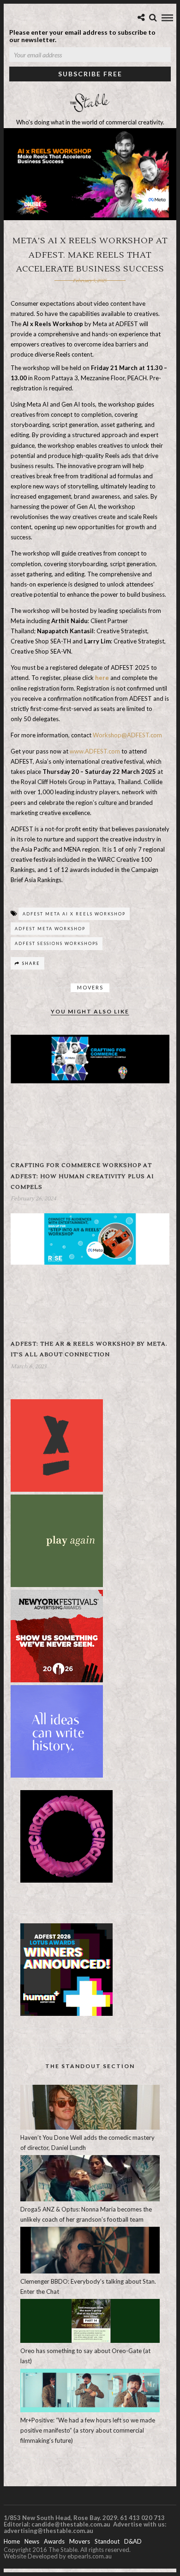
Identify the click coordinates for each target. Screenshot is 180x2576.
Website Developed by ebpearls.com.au (58, 2556)
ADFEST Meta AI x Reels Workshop (74, 914)
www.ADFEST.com (95, 751)
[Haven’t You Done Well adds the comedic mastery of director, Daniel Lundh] (90, 2127)
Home (12, 2541)
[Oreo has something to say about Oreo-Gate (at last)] (90, 2341)
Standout (107, 2541)
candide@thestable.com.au (72, 2524)
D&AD (133, 2541)
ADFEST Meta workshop (50, 929)
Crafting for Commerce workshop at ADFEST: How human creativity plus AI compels (82, 1176)
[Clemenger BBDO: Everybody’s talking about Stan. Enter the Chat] (90, 2271)
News (32, 2541)
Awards (54, 2541)
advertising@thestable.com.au (48, 2531)
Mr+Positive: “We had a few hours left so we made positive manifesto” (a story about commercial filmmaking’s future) (88, 2430)
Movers (90, 987)
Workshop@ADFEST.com (127, 735)
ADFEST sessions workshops (57, 943)
